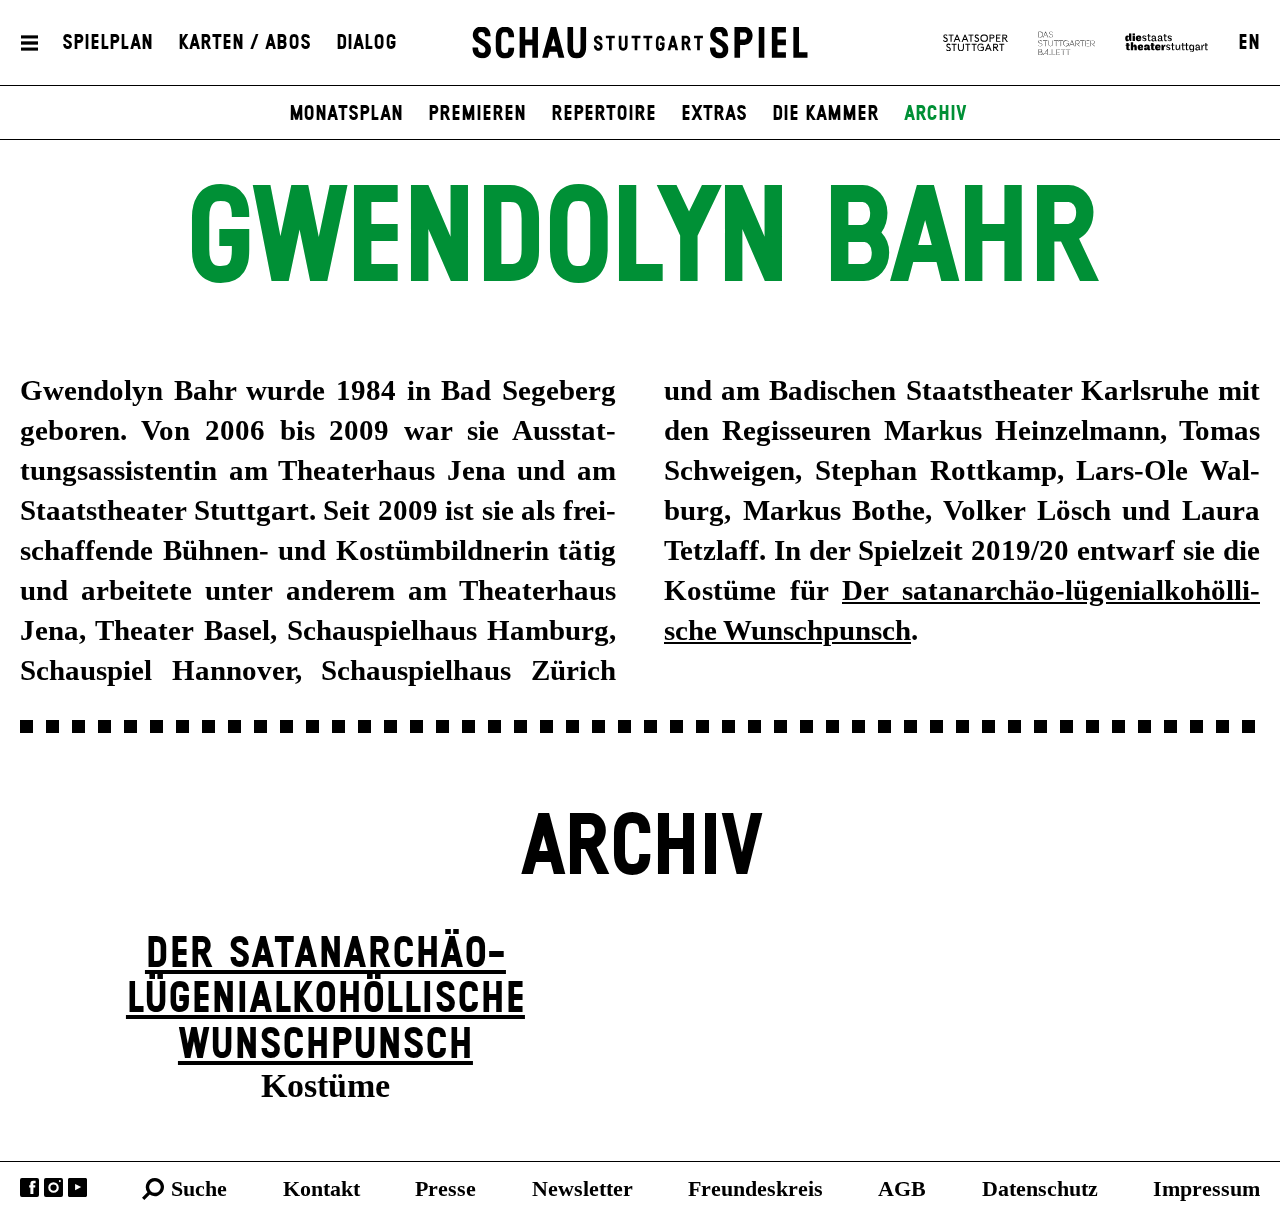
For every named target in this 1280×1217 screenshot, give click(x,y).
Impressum (1206, 1188)
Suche (199, 1188)
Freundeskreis (755, 1188)
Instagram (53, 1187)
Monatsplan (346, 114)
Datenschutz (1040, 1188)
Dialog (366, 43)
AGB (902, 1188)
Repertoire (603, 114)
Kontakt (321, 1188)
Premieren (477, 114)
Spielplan (107, 43)
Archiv (935, 114)
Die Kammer (825, 114)
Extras (714, 114)
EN (1249, 43)
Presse (445, 1188)
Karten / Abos (244, 43)
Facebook (29, 1187)
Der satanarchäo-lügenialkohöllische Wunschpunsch (325, 1000)
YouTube (77, 1187)
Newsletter (582, 1188)
